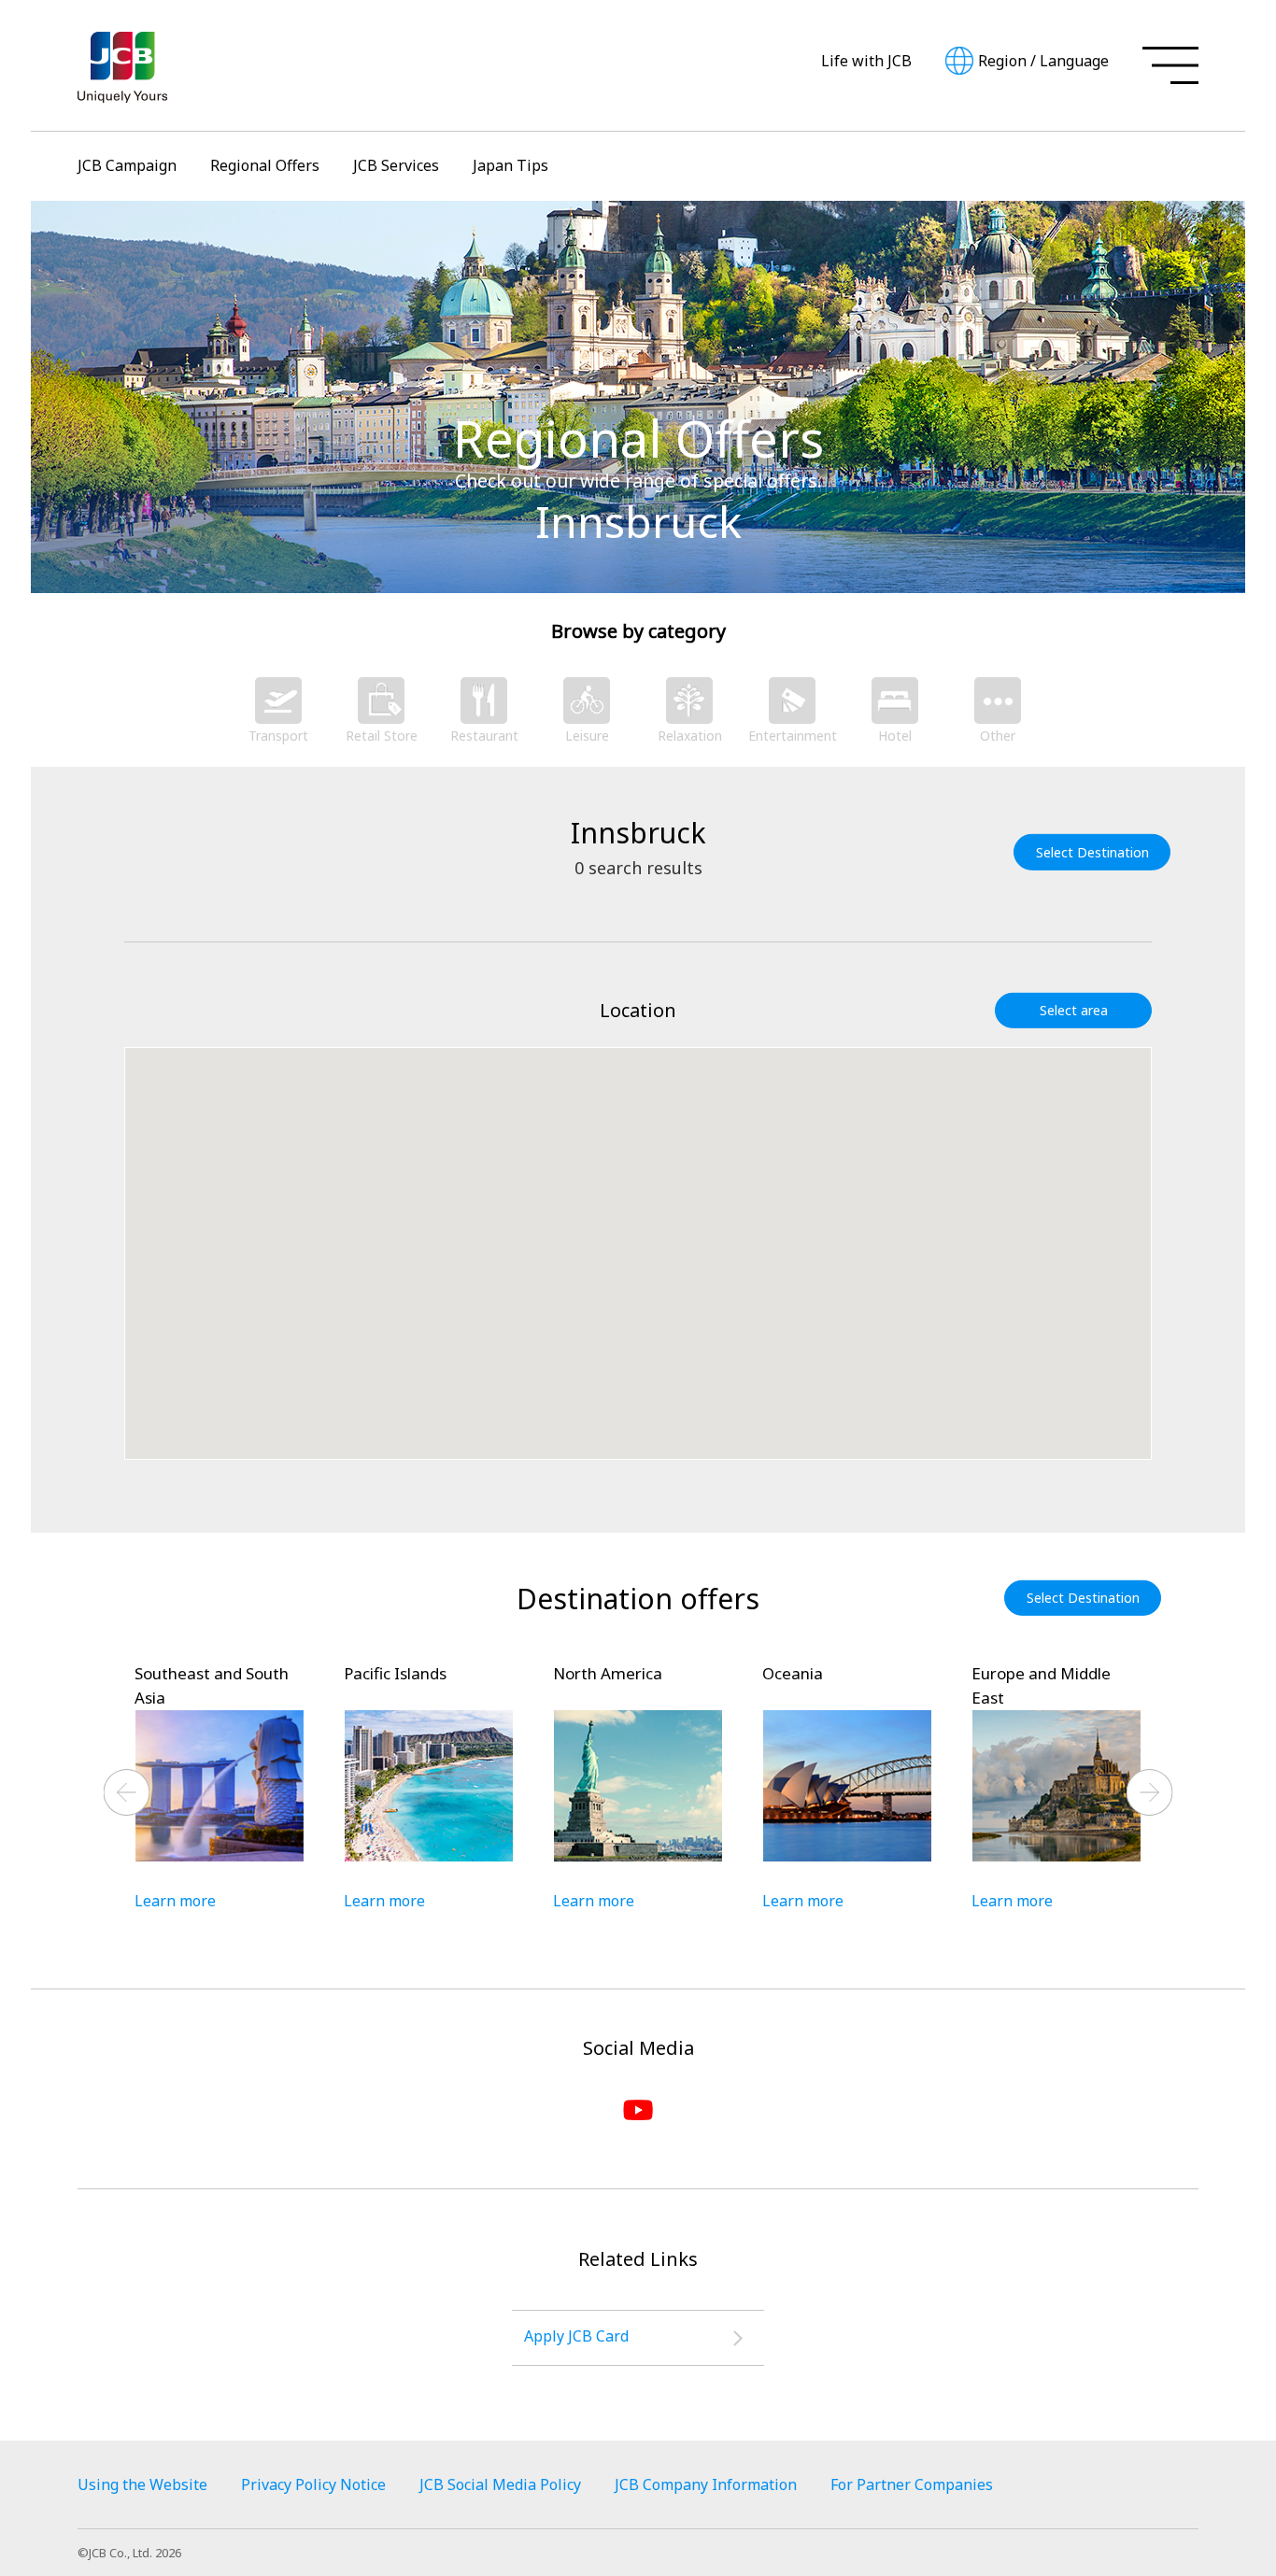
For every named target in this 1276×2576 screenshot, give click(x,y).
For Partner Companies (912, 2484)
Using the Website (142, 2484)
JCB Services (396, 165)
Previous (127, 1792)
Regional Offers (265, 165)
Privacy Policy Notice (313, 2484)
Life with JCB (866, 61)
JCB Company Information (706, 2484)
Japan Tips (510, 165)
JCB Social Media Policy (500, 2484)
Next (1150, 1792)
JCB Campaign (127, 165)
